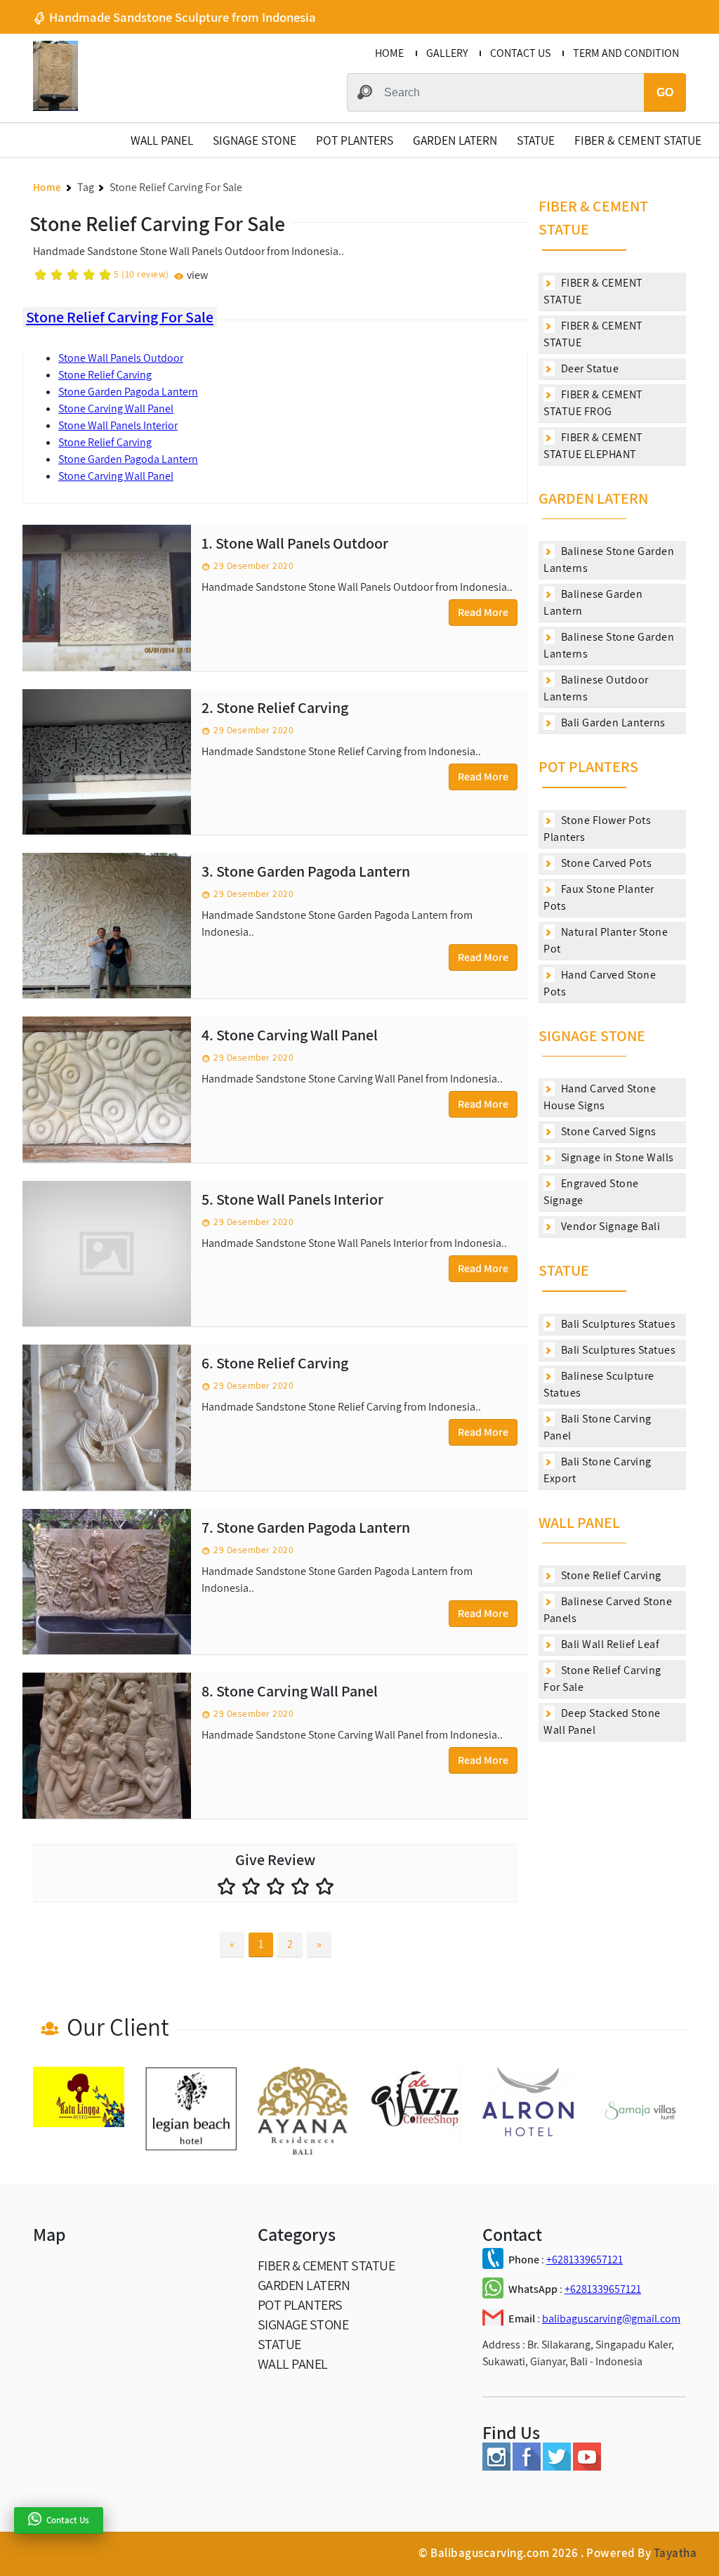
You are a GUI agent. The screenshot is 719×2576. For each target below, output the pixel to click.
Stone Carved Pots (605, 863)
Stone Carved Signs (607, 1131)
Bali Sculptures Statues (617, 1324)
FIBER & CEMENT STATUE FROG (593, 403)
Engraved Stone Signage (591, 1192)
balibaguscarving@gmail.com (611, 2319)
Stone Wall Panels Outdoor (121, 358)
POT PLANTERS (355, 140)
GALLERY (447, 53)
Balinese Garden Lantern (593, 602)
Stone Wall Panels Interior (118, 425)
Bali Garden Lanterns (612, 723)
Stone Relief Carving (105, 375)
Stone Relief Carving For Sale (120, 317)
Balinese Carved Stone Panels (608, 1610)
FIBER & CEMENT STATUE (638, 140)
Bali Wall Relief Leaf (609, 1644)
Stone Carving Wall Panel (116, 408)
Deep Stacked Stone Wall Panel (602, 1721)
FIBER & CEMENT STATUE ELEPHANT (593, 446)
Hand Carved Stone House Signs (600, 1097)
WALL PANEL (162, 140)
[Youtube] (587, 2467)
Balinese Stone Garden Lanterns (609, 560)
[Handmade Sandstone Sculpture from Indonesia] (55, 107)
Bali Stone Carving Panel (598, 1427)
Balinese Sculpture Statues (599, 1384)
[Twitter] (557, 2467)
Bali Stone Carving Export (598, 1470)
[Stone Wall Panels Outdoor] (107, 597)
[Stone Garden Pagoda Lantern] (107, 926)
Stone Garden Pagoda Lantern (128, 392)
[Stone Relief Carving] (107, 762)
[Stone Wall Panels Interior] (107, 1254)
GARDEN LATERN (455, 140)
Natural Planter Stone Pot (606, 940)
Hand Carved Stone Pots (600, 983)
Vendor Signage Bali (609, 1226)
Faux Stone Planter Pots (599, 897)
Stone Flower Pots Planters (597, 829)
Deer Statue (588, 368)
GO (665, 92)
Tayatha (675, 2553)
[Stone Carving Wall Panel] (107, 1089)
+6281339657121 (585, 2260)
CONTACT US (520, 53)
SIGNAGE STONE (255, 140)
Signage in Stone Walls (616, 1157)
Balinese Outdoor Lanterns (596, 688)
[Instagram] (496, 2467)
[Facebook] (527, 2467)
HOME (389, 53)
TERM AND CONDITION (626, 53)
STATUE (536, 140)
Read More (483, 612)
